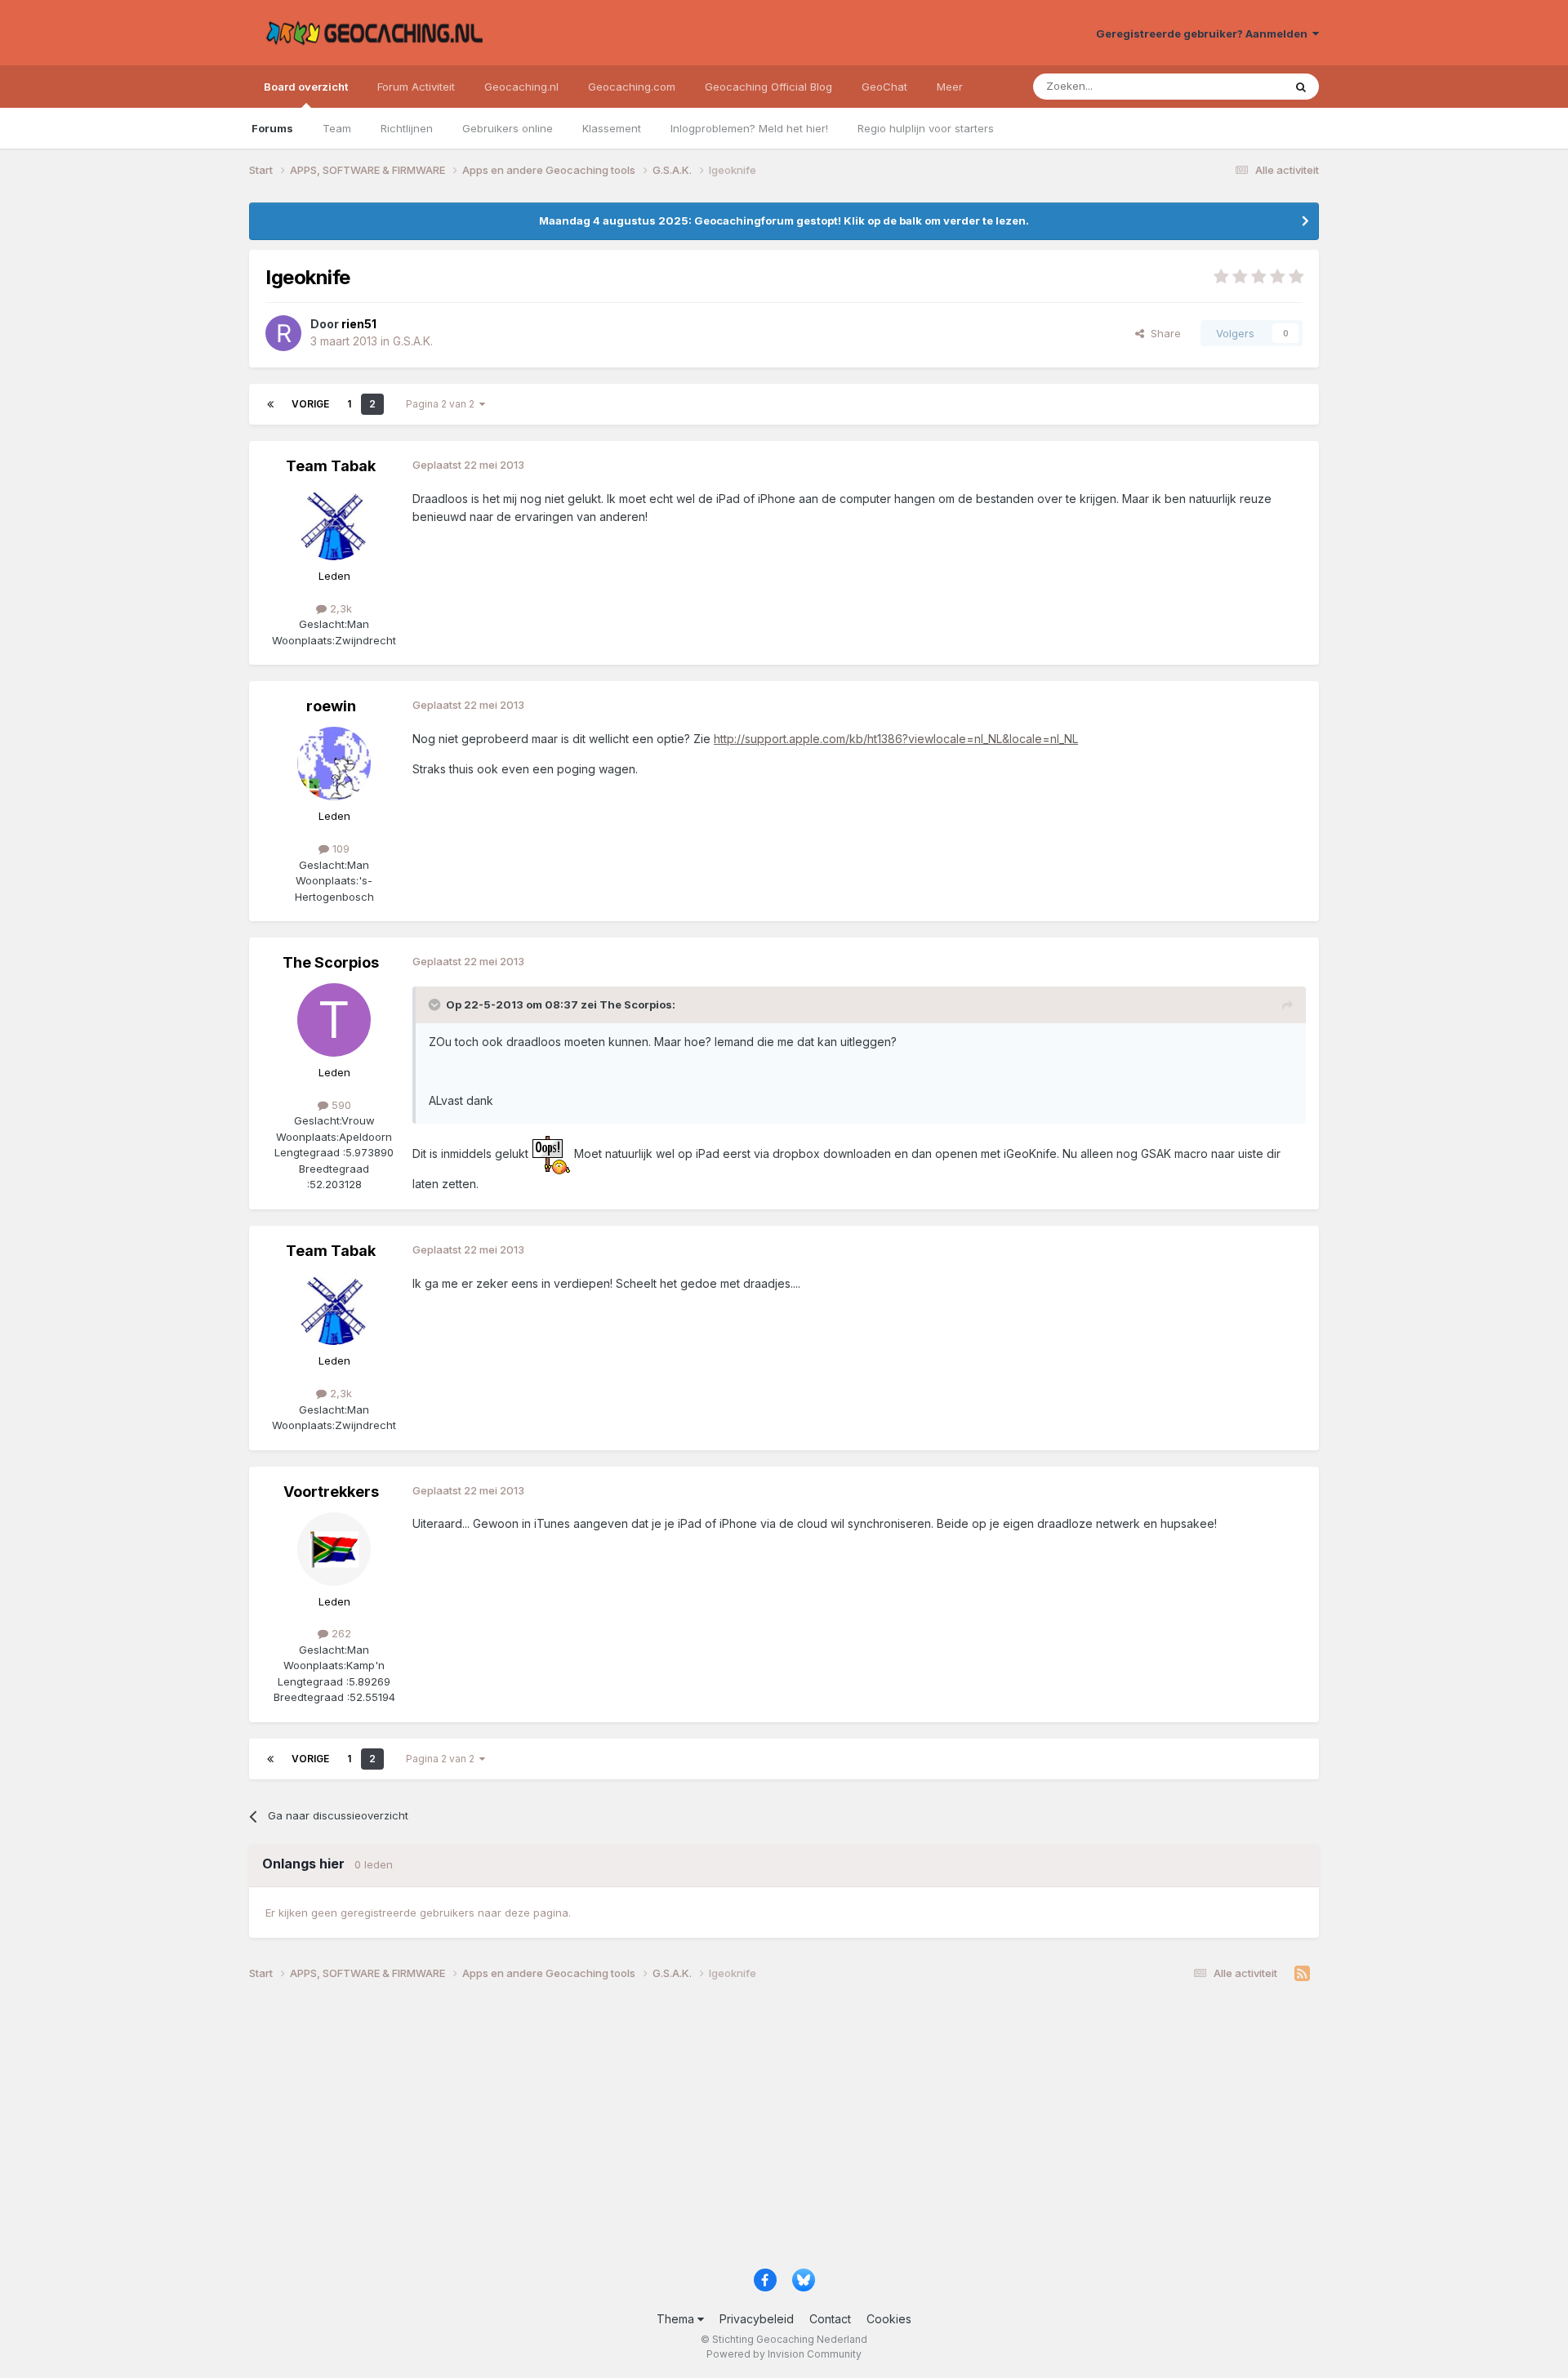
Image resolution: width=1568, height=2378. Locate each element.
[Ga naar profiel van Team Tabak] (334, 523)
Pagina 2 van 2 (443, 404)
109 (339, 848)
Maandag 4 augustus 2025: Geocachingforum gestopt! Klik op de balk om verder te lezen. (784, 220)
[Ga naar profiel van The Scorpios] (334, 1020)
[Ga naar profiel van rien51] (283, 333)
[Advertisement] (739, 2131)
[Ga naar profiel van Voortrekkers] (334, 1549)
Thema (677, 2319)
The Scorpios (331, 962)
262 (340, 1633)
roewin (331, 706)
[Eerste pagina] (270, 404)
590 (340, 1105)
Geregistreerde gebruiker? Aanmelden (1204, 33)
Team (337, 128)
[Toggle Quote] (436, 1004)
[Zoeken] (1301, 87)
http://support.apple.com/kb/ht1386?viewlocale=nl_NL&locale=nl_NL (896, 739)
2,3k (339, 608)
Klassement (612, 128)
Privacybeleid (757, 2319)
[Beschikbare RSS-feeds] (1302, 1974)
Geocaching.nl (521, 87)
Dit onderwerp (1227, 86)
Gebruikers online (508, 128)
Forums (272, 128)
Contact (830, 2319)
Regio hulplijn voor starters (926, 128)
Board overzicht (306, 87)
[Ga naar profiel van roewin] (334, 764)
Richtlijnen (407, 128)
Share (1163, 333)
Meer (950, 87)
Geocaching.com (632, 87)
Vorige (310, 404)
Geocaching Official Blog (768, 87)
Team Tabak (331, 466)
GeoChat (884, 87)
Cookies (889, 2319)
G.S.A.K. (413, 341)
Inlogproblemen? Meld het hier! (749, 128)
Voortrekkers (331, 1492)
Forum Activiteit (416, 87)
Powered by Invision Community (784, 2354)
